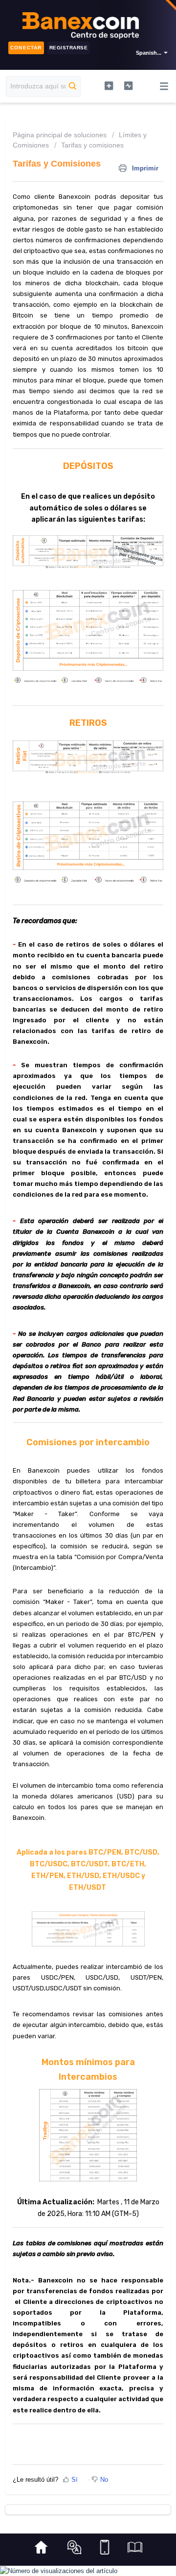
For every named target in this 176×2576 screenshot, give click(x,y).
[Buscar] (73, 86)
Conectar (26, 48)
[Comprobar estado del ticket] (129, 85)
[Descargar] (70, 1322)
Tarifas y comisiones (92, 145)
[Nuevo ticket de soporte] (109, 85)
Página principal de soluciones (61, 135)
